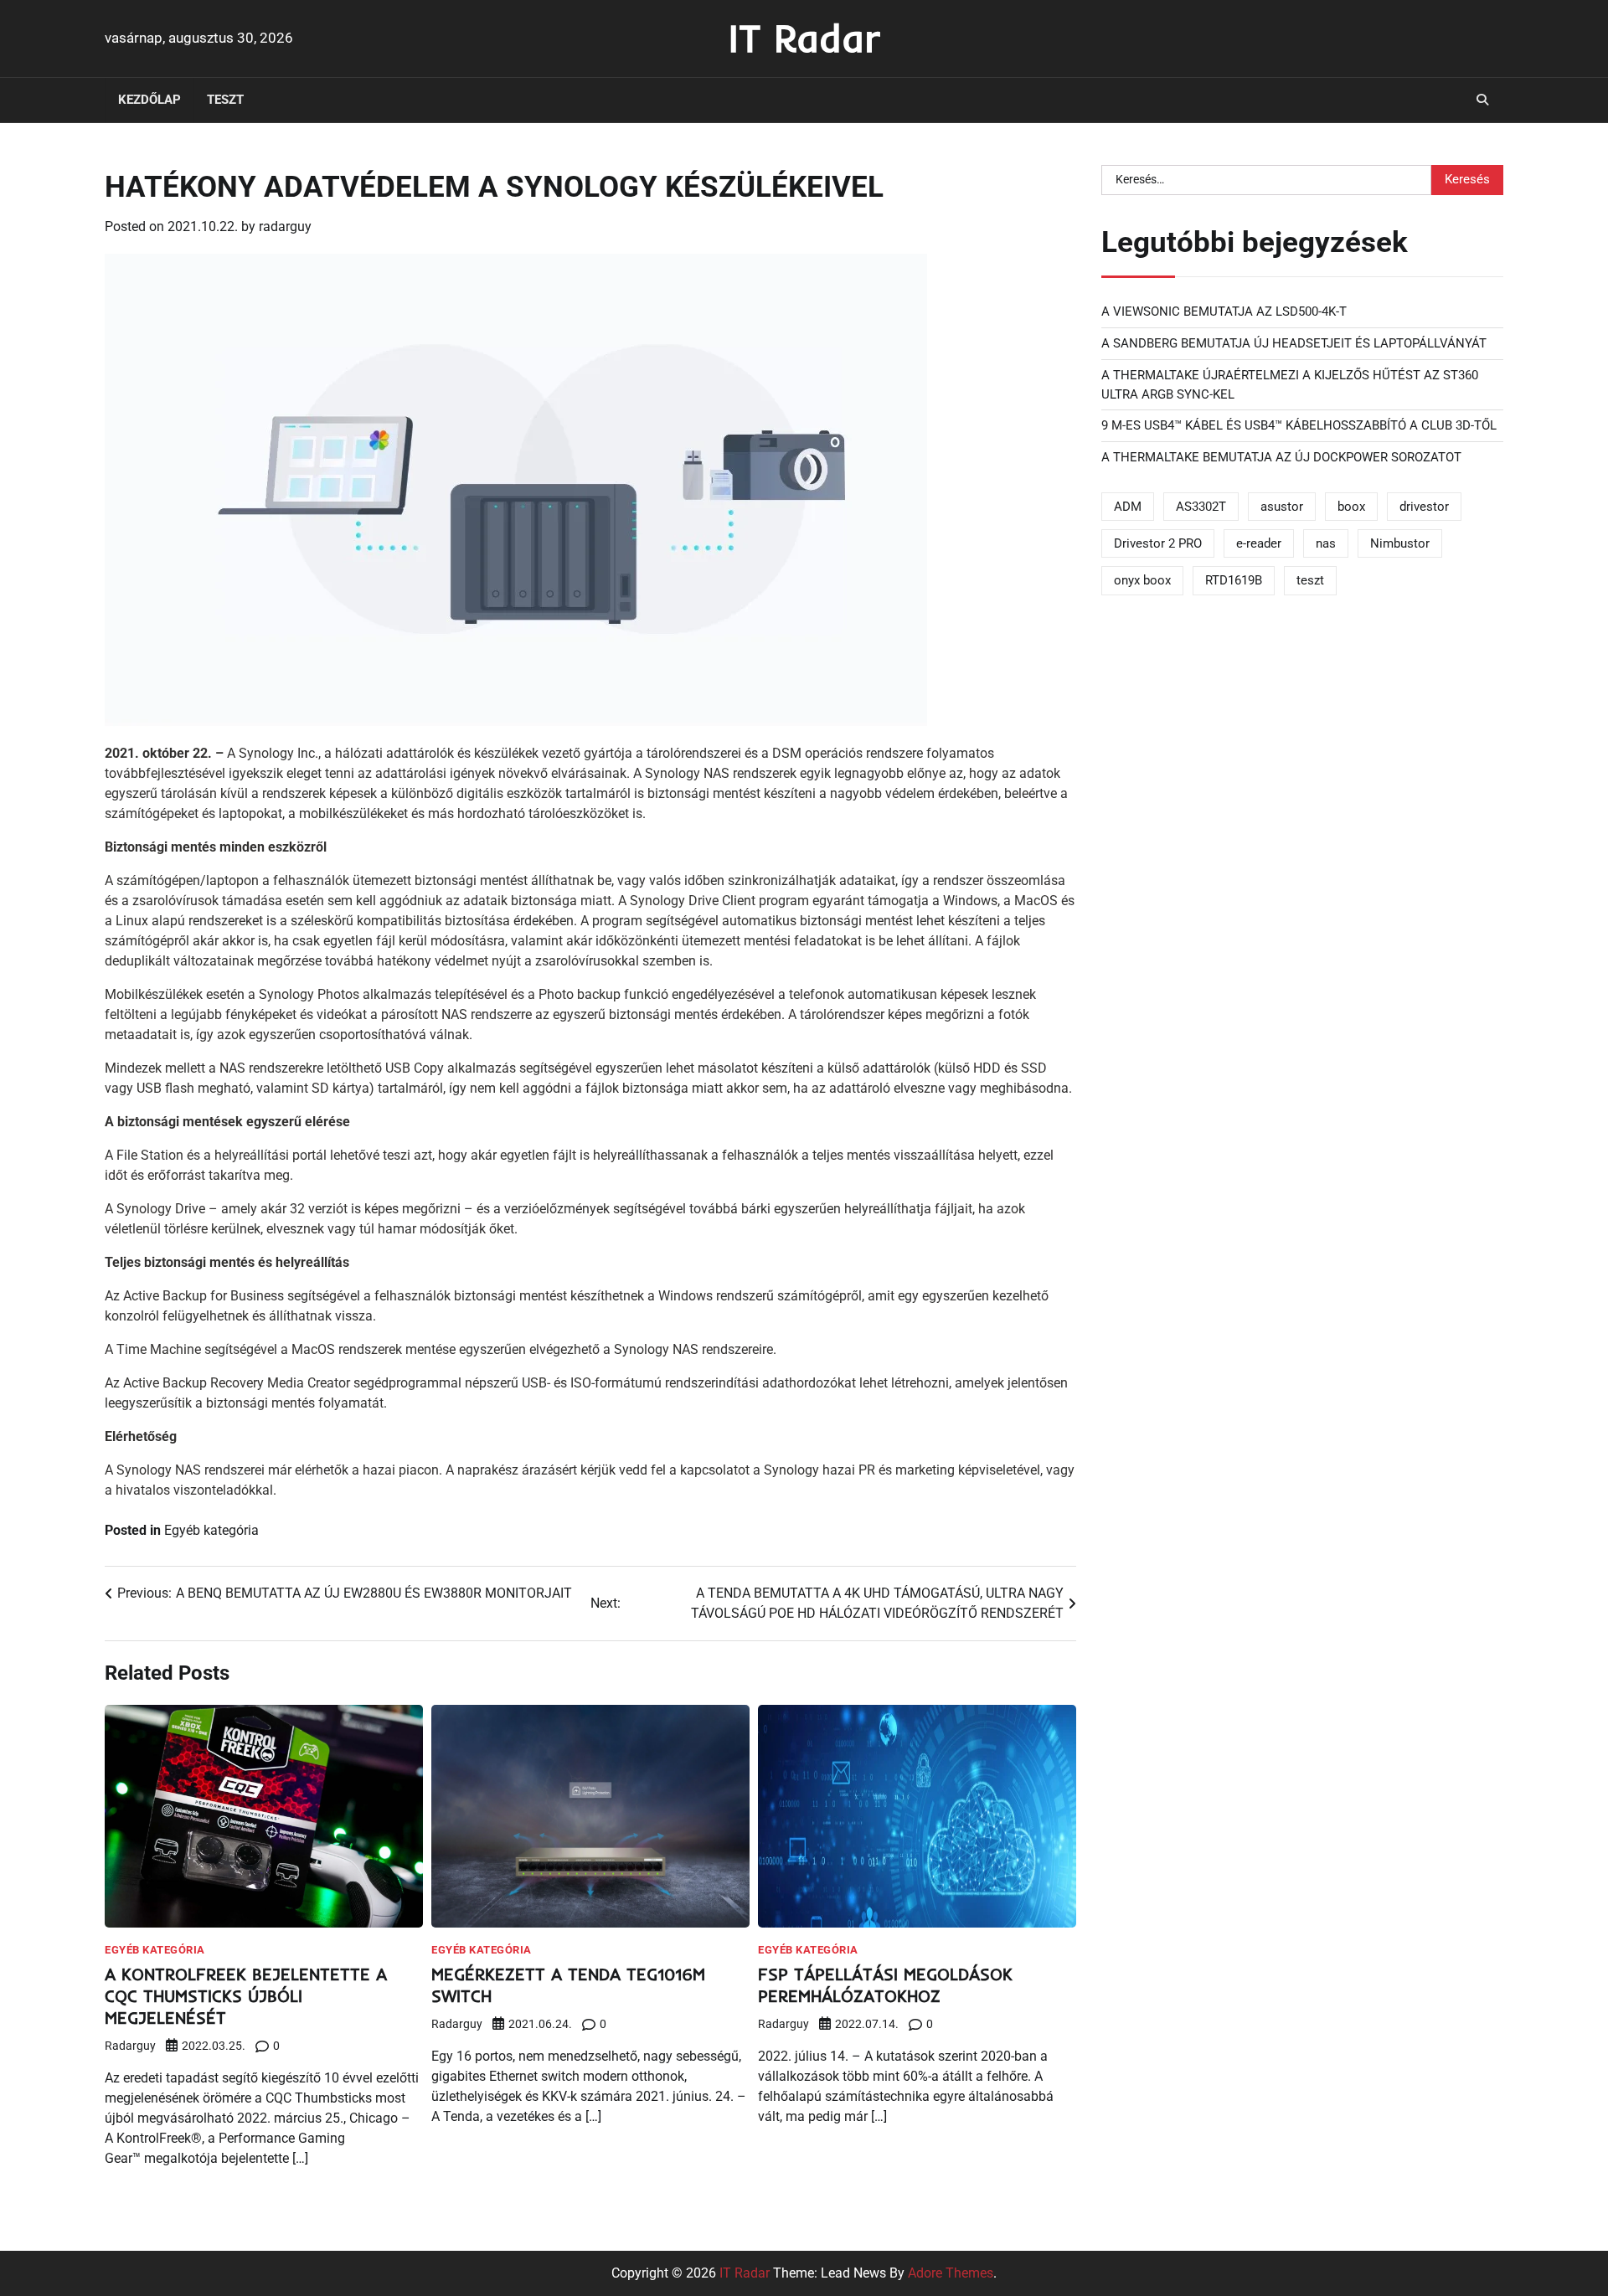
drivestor (1424, 507)
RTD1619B (1234, 580)
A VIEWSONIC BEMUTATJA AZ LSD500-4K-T (1224, 311)
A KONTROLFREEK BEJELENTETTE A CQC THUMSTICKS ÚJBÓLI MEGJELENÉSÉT (246, 1996)
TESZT (225, 100)
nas (1326, 543)
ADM (1128, 507)
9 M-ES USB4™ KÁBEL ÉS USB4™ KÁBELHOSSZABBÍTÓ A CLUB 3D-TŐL (1299, 425)
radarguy (285, 227)
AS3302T (1201, 507)
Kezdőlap (149, 100)
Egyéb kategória (211, 1530)
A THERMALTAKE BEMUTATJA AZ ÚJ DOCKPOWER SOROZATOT (1281, 457)
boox (1351, 507)
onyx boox (1142, 580)
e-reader (1259, 543)
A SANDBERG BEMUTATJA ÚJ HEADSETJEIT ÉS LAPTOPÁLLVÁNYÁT (1294, 343)
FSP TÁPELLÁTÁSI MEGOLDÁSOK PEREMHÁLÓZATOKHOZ (885, 1985)
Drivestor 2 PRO (1158, 543)
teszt (1310, 580)
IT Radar (804, 38)
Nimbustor (1400, 543)
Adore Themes (951, 2273)
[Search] (1482, 100)
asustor (1282, 507)
